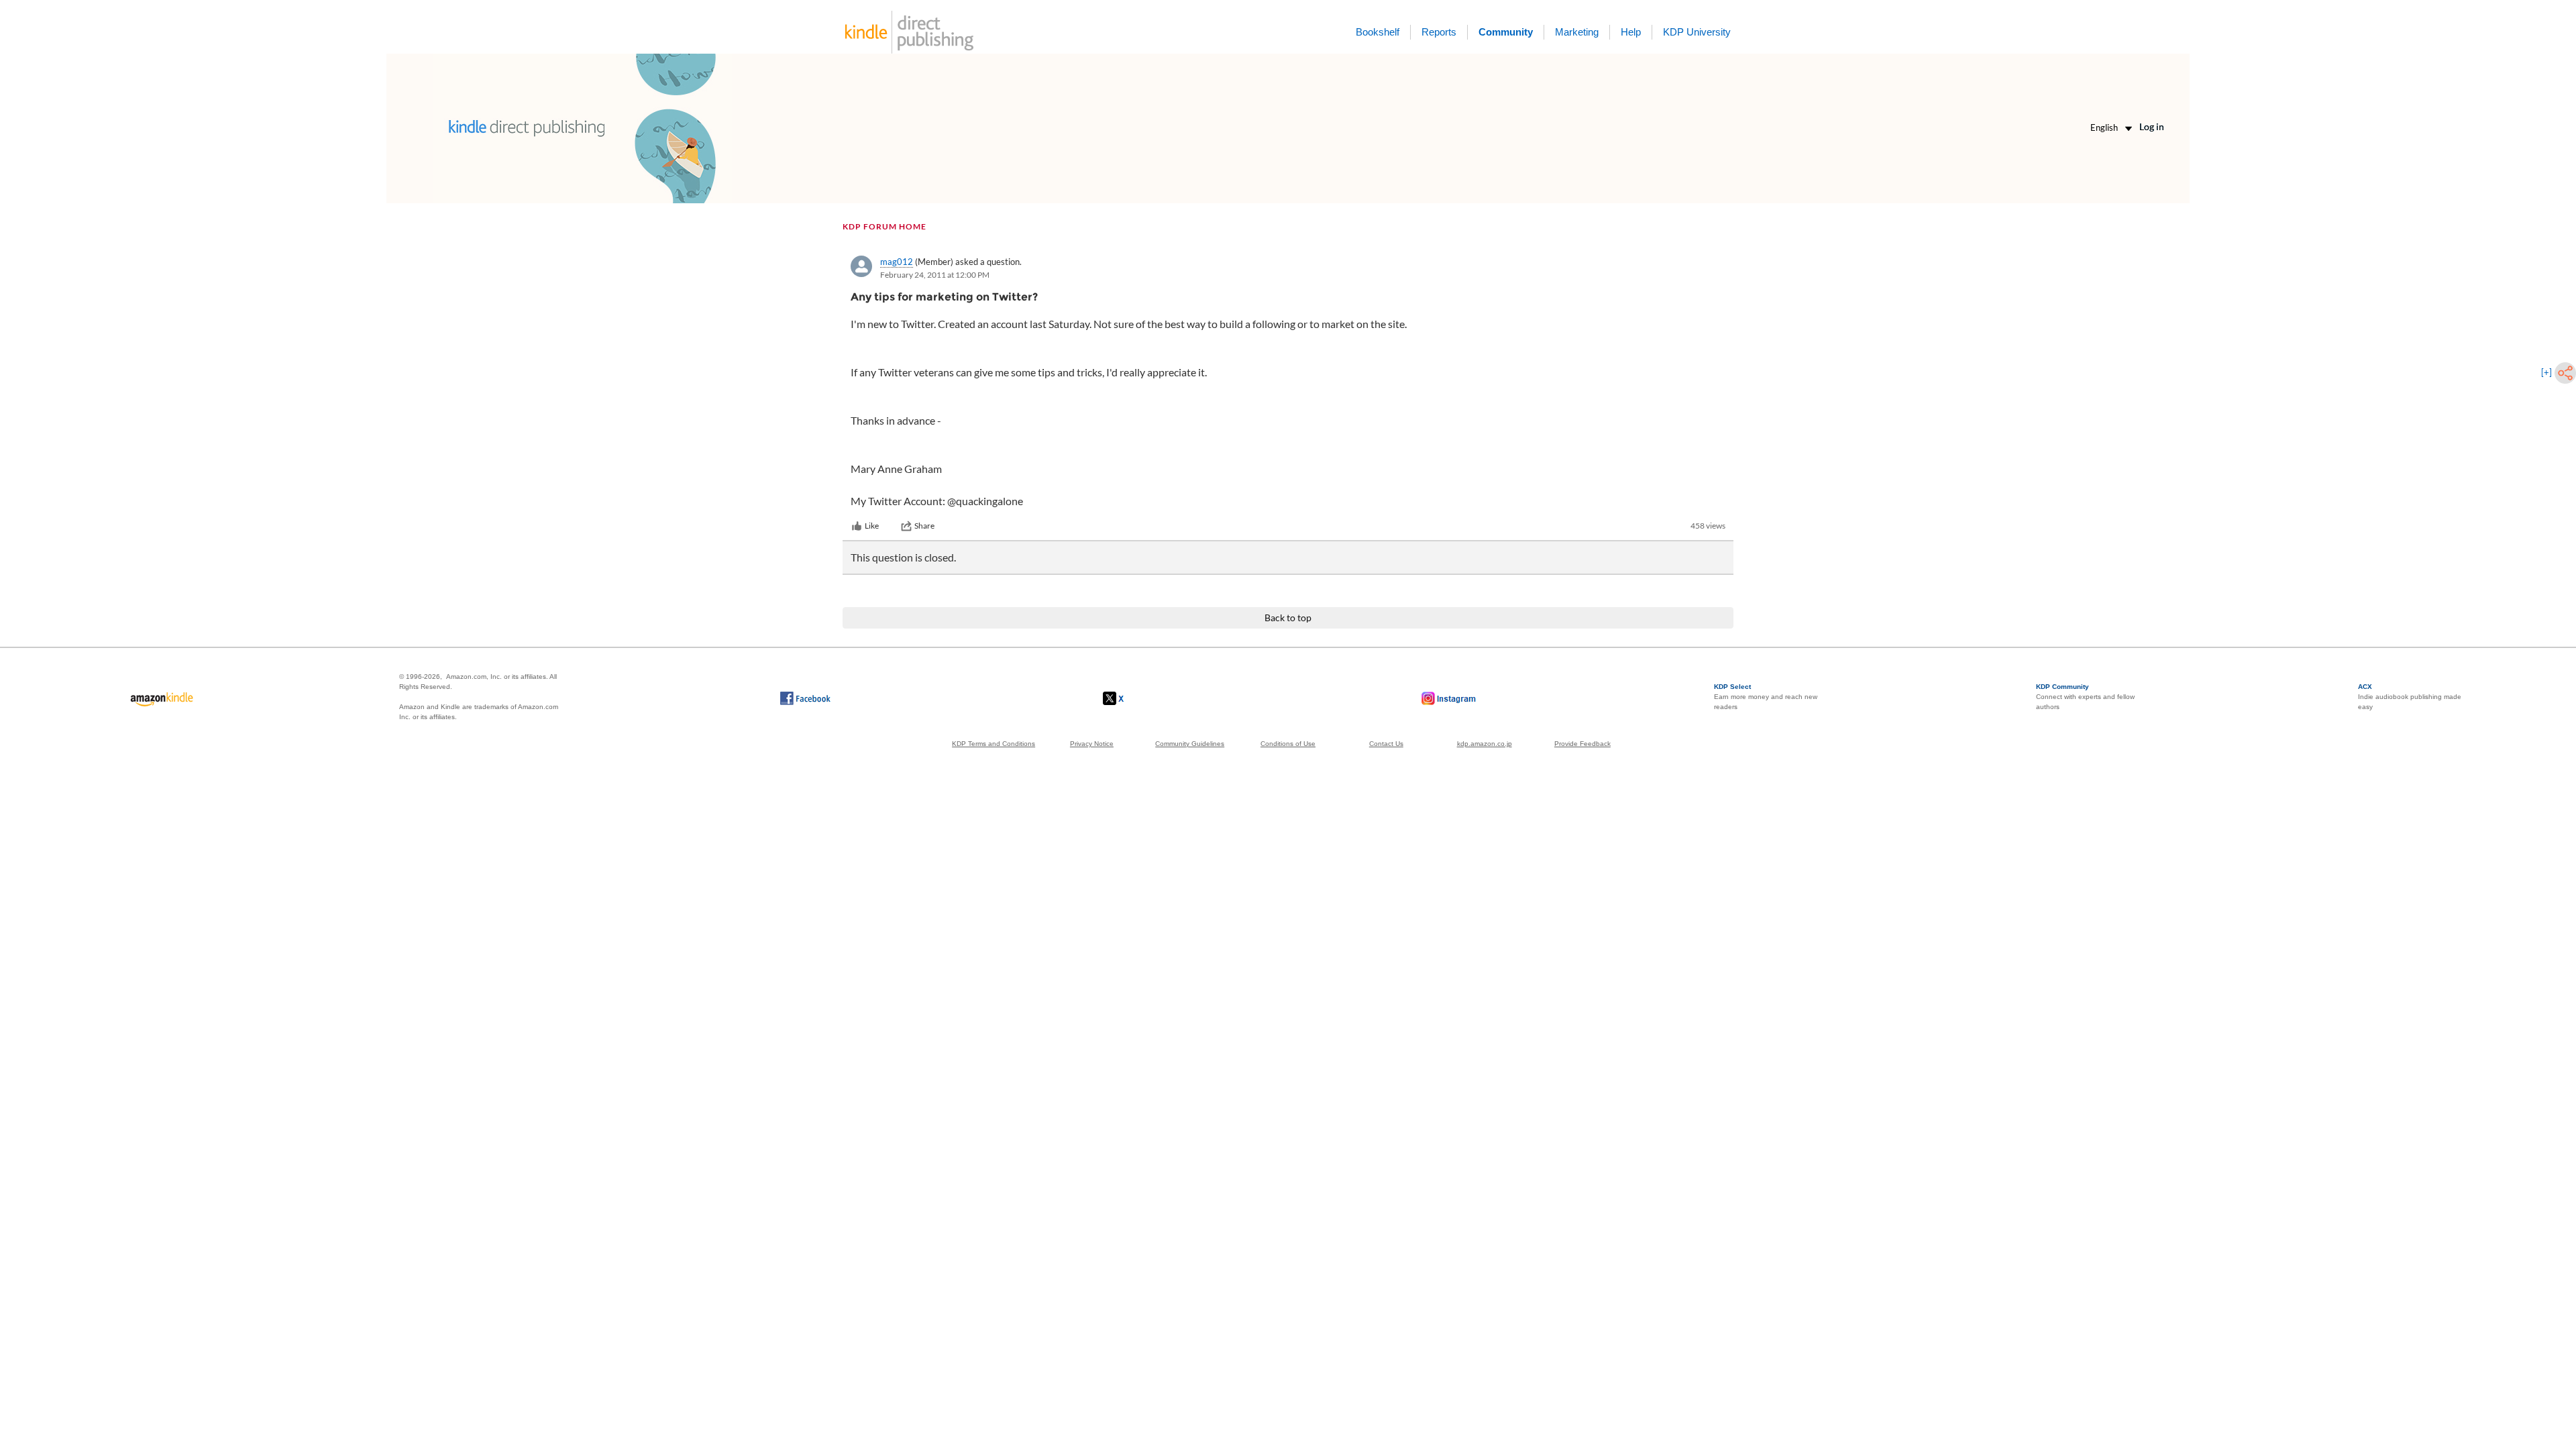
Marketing (1577, 32)
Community (1506, 32)
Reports (1439, 32)
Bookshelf (1378, 32)
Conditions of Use (1288, 744)
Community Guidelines (1190, 744)
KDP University (1697, 32)
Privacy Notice (1092, 744)
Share (924, 526)
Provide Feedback (1582, 744)
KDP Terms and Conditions (994, 744)
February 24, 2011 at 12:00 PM (935, 275)
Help (1631, 32)
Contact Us (1386, 744)
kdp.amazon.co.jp (1485, 744)
